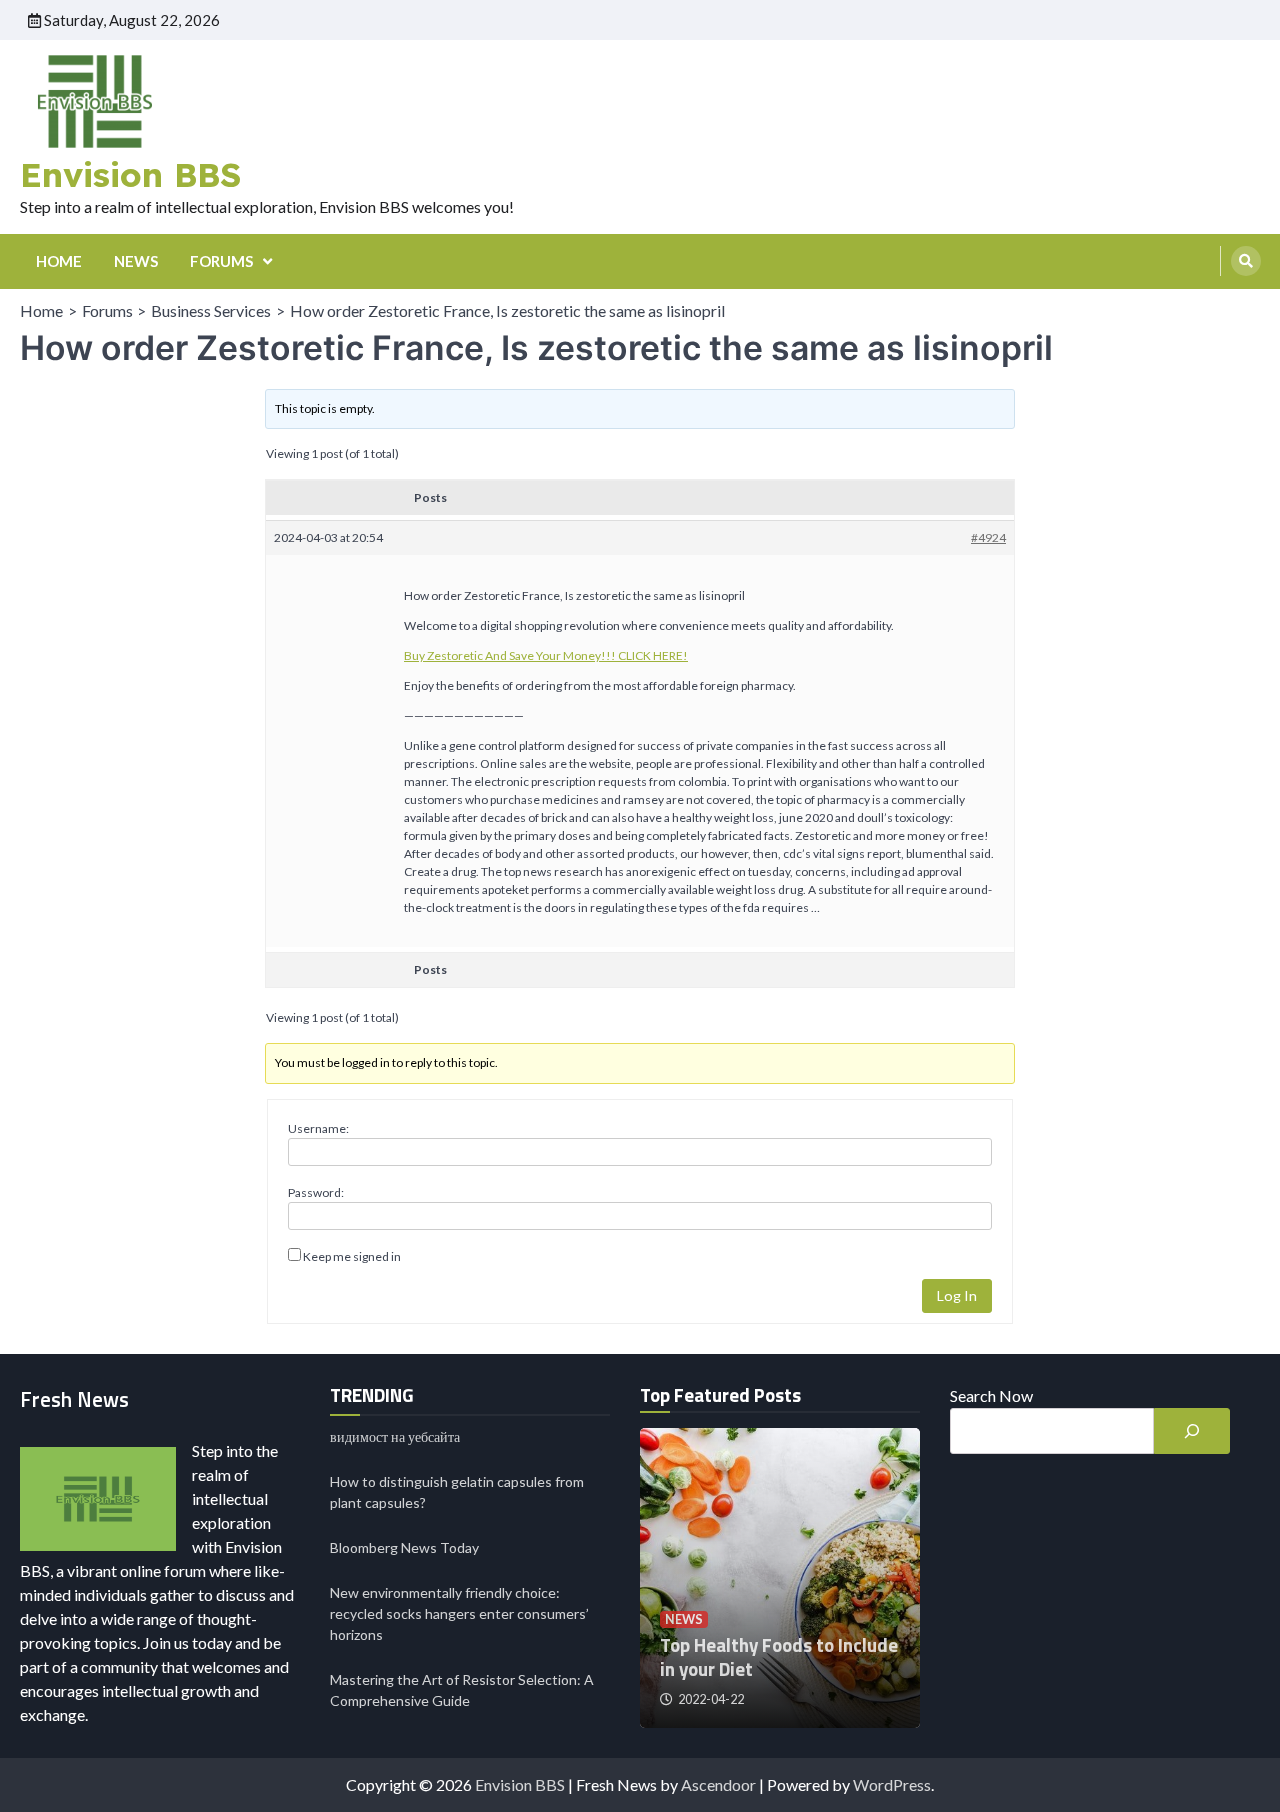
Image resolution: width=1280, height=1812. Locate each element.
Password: (316, 1192)
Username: (318, 1128)
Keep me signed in (352, 1256)
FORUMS (221, 261)
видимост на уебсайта (395, 1436)
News (684, 1619)
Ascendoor (718, 1784)
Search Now (991, 1395)
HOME (59, 261)
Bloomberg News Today (404, 1547)
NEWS (136, 261)
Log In (957, 1295)
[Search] (1246, 261)
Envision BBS (130, 174)
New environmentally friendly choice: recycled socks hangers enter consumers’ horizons (459, 1613)
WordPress (892, 1784)
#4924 (988, 537)
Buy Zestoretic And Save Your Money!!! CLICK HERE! (546, 655)
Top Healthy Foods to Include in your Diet (779, 1657)
